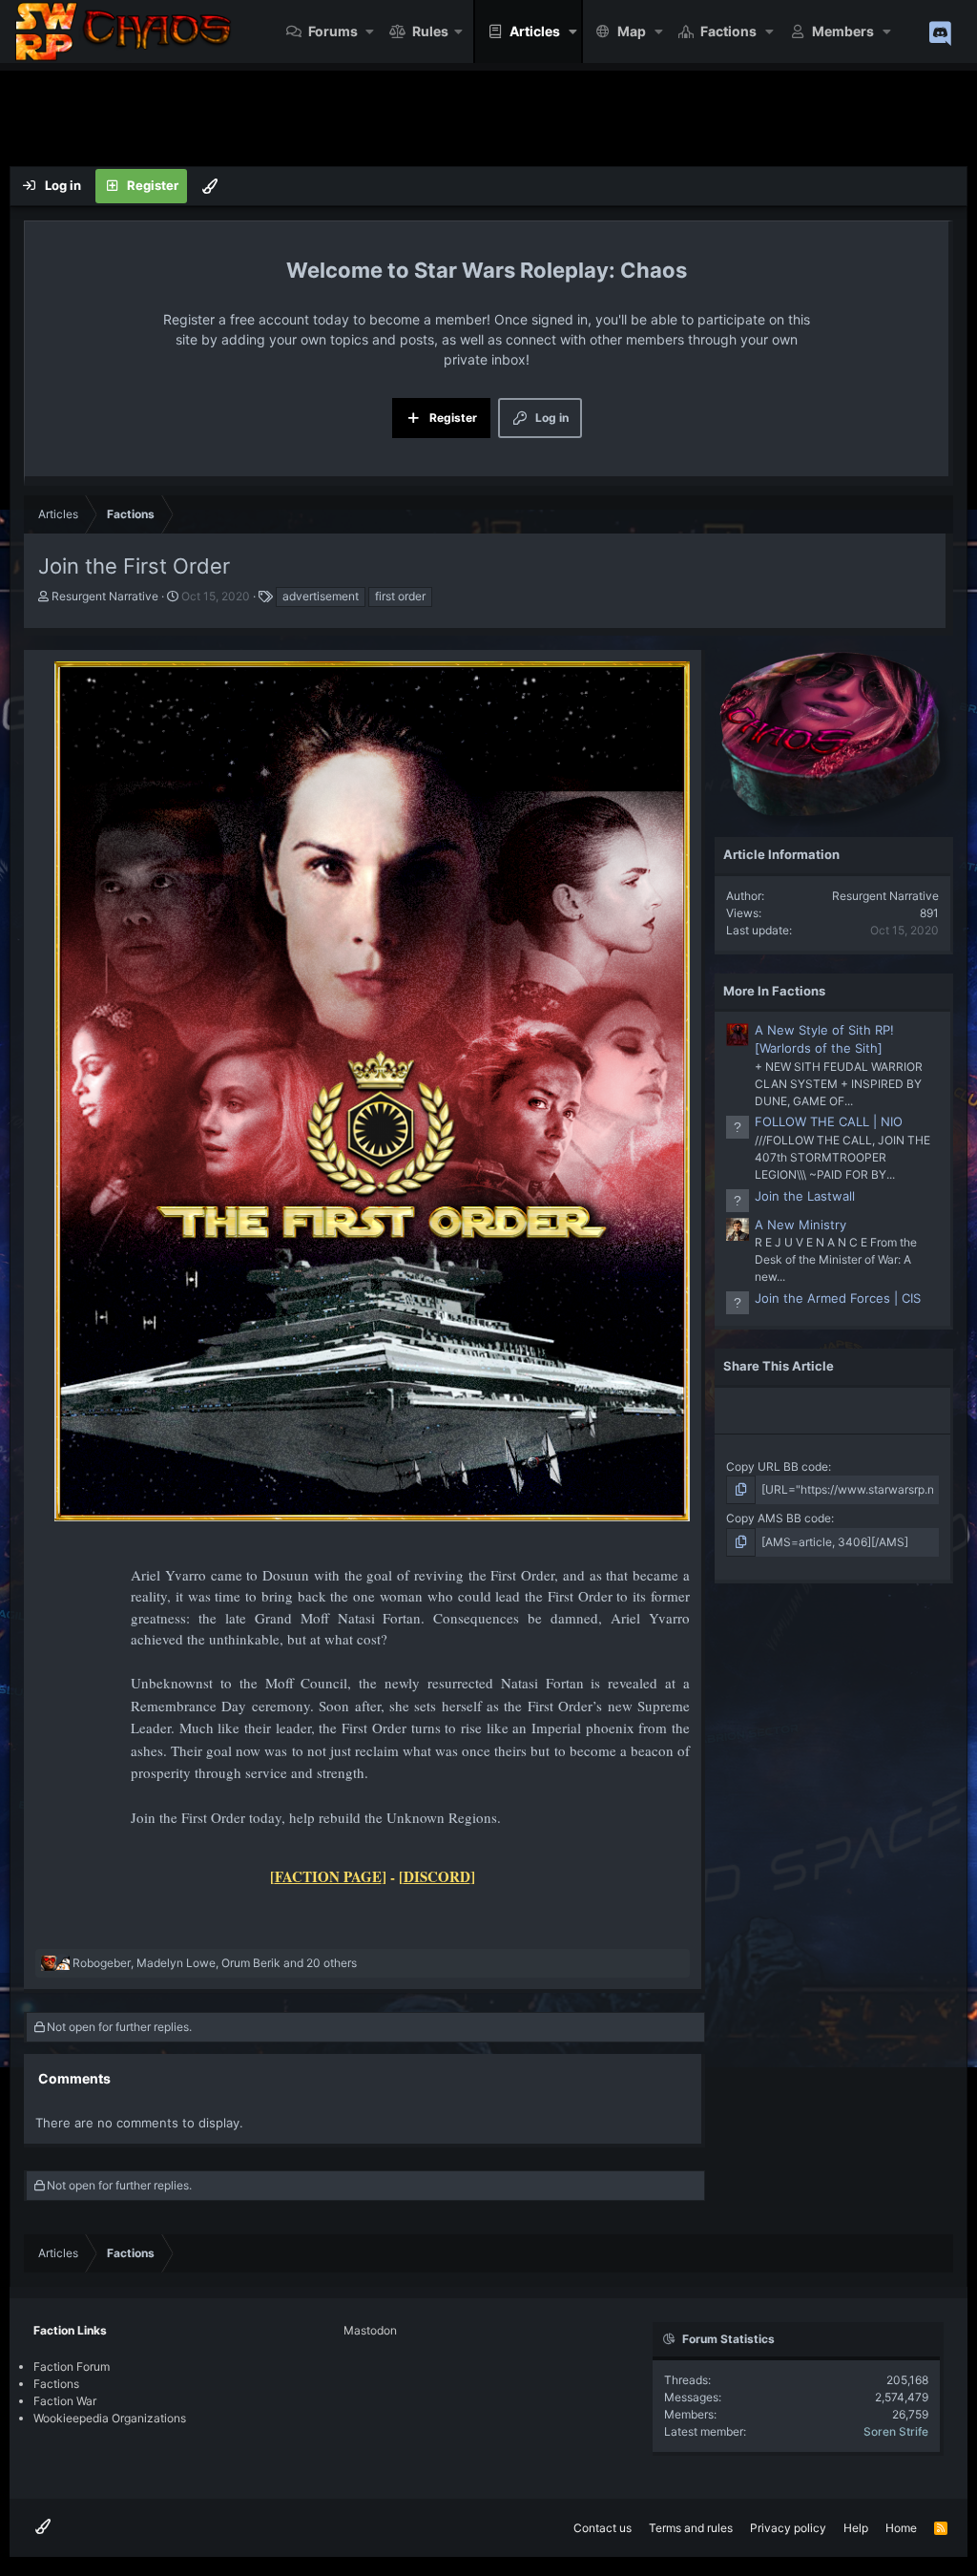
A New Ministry (800, 1225)
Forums (333, 31)
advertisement (321, 596)
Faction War (65, 2401)
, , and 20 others (215, 1963)
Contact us (603, 2528)
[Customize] (210, 186)
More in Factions (774, 991)
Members (843, 31)
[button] (371, 31)
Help (856, 2528)
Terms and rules (691, 2528)
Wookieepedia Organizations (110, 2418)
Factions (728, 31)
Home (901, 2528)
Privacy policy (788, 2528)
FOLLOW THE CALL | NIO (829, 1121)
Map (632, 31)
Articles (535, 31)
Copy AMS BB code (779, 1518)
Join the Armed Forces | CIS (838, 1298)
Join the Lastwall (805, 1196)
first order (400, 596)
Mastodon (370, 2330)
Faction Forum (72, 2367)
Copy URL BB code (777, 1466)
